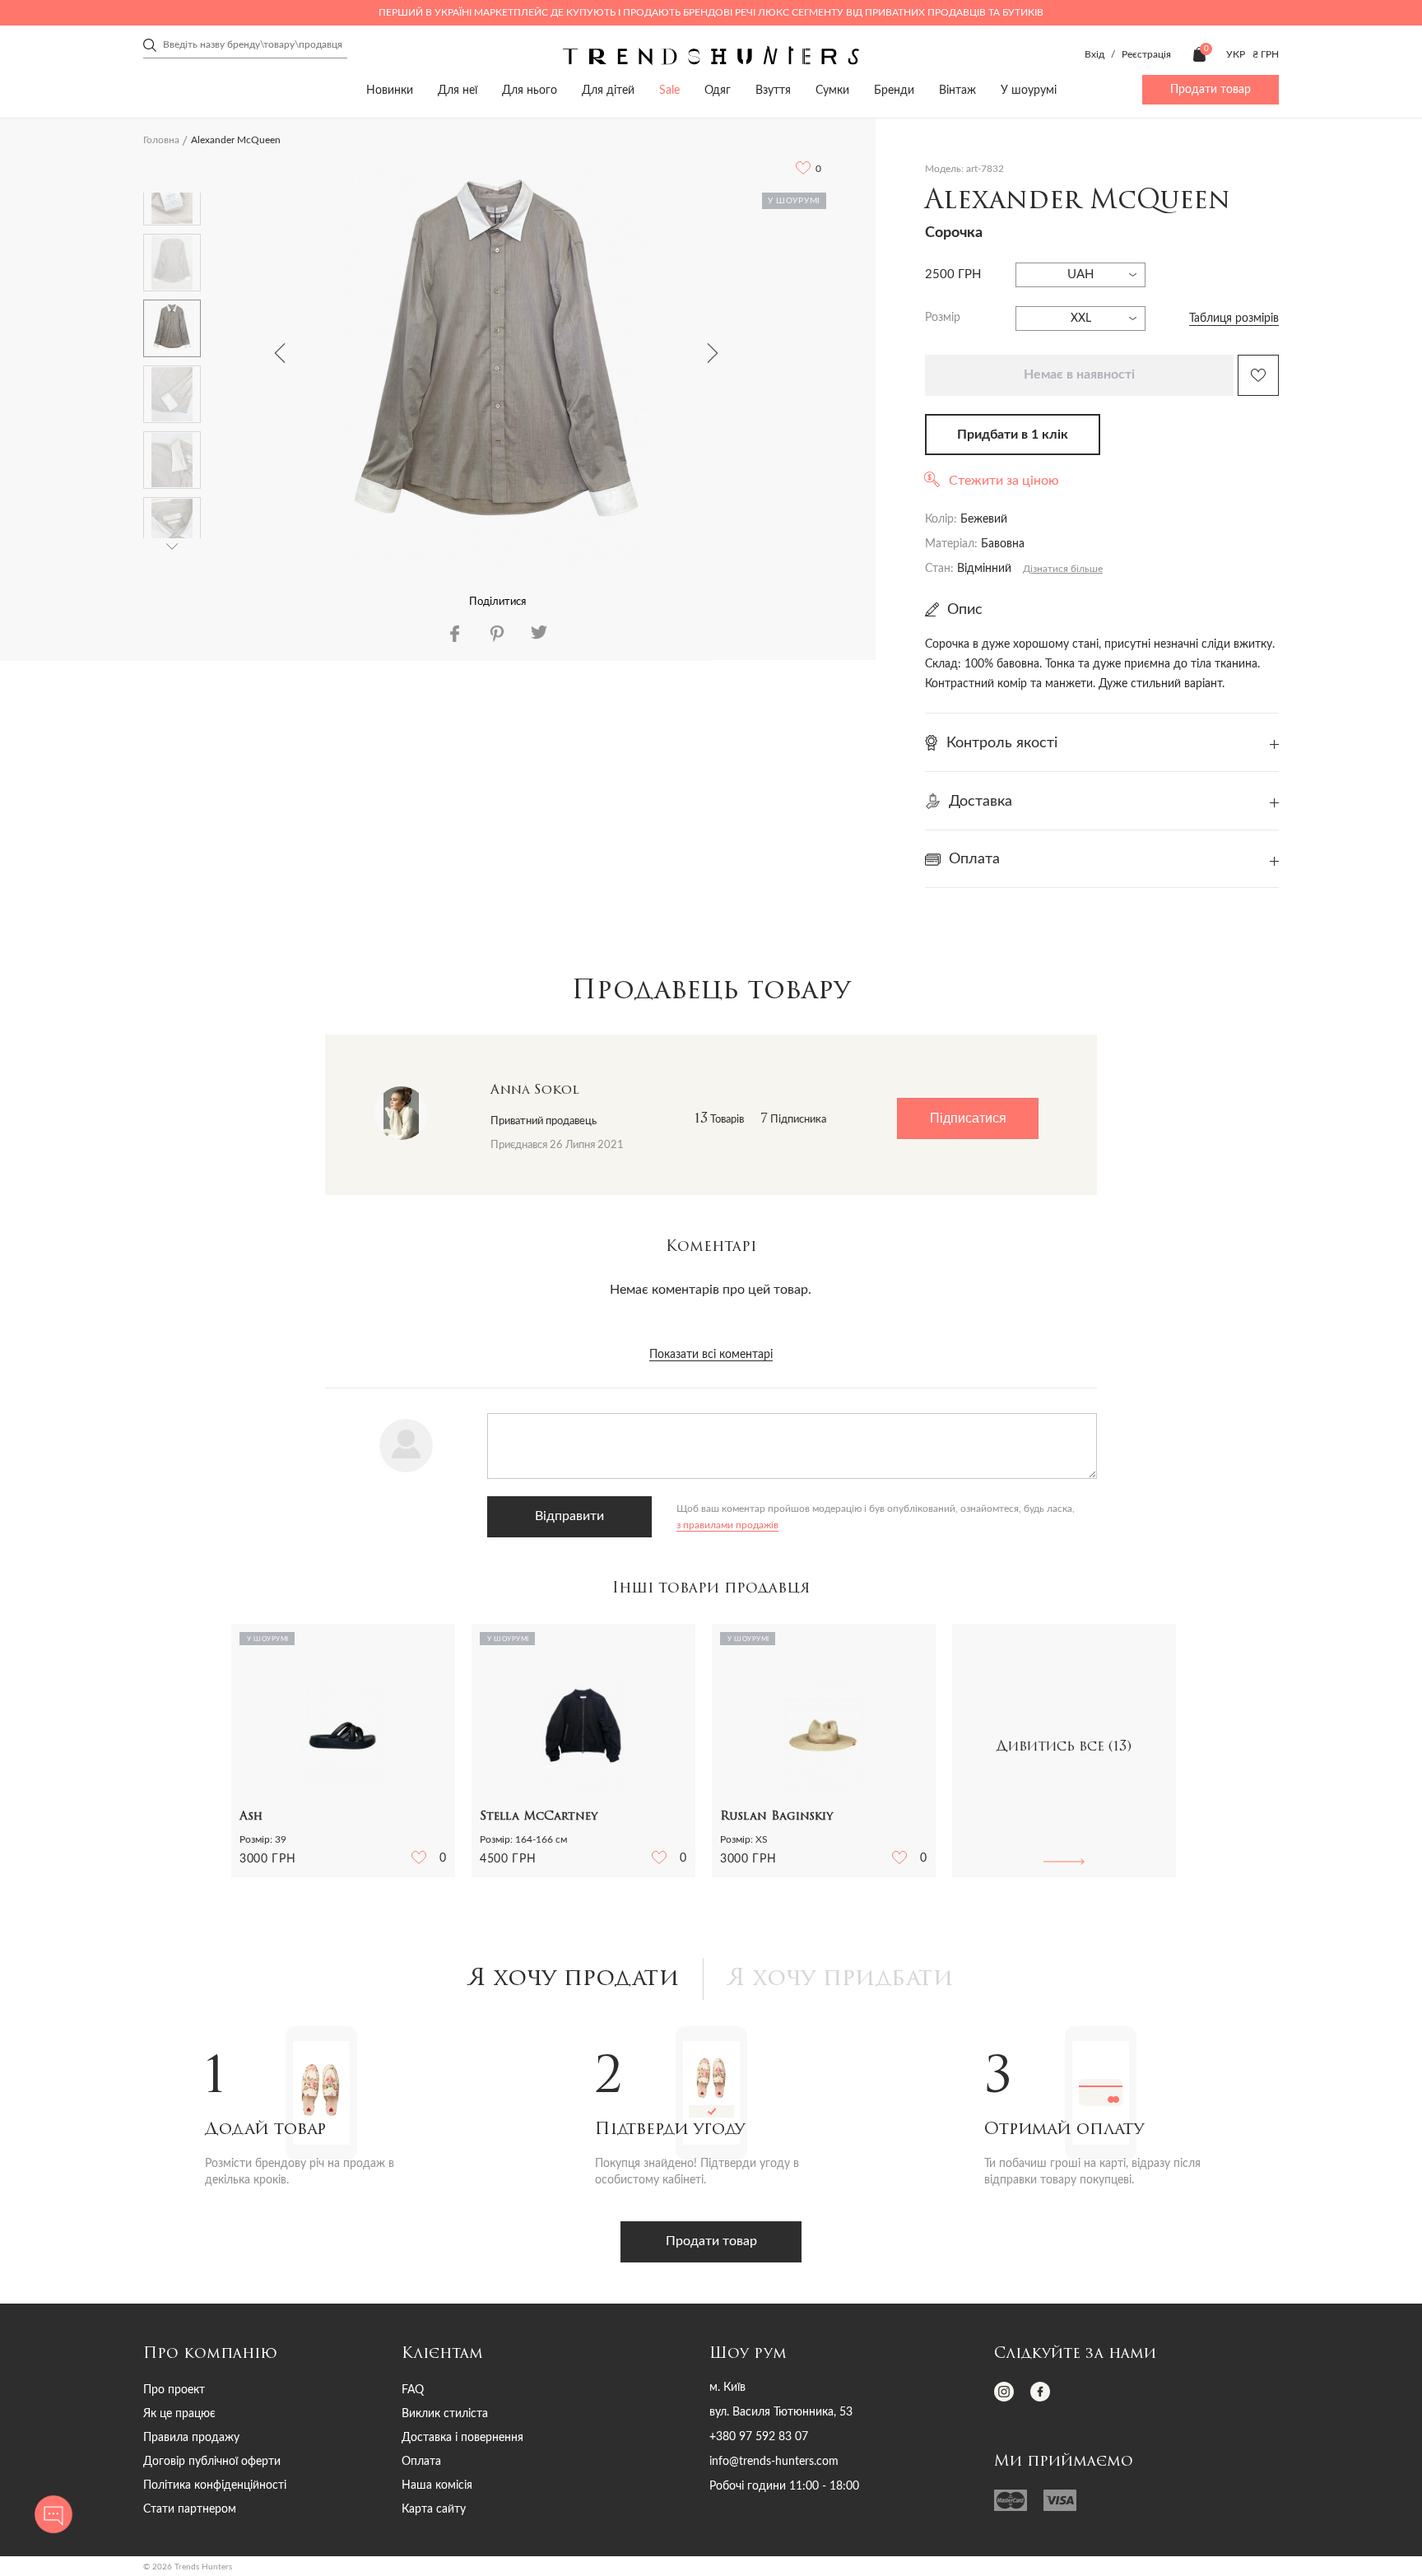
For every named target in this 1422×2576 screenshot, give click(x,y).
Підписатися (968, 1118)
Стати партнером (190, 2509)
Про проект (174, 2390)
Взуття (773, 91)
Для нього (530, 91)
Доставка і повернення (462, 2438)
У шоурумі (1029, 91)
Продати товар (1211, 90)
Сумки (832, 91)
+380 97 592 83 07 (759, 2437)
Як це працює (179, 2414)
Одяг (718, 91)
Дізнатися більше (1063, 569)
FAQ (413, 2390)
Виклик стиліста (445, 2414)
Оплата (421, 2462)
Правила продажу (191, 2438)
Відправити (569, 1516)
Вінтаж (957, 91)
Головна (161, 140)
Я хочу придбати (841, 1979)
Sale (669, 91)
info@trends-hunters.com (774, 2462)
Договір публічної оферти (212, 2462)
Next (713, 353)
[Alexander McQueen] (496, 365)
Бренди (894, 91)
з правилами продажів (727, 1525)
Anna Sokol (535, 1090)
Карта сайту (434, 2509)
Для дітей (608, 91)
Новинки (390, 91)
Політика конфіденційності (215, 2485)
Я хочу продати (574, 1979)
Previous (280, 353)
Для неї (458, 91)
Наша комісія (437, 2485)
